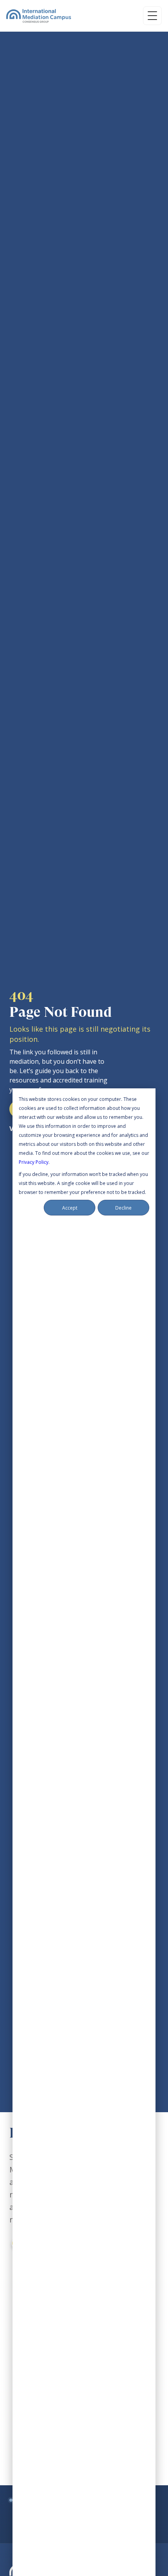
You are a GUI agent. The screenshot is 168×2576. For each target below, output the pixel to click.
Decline (123, 1208)
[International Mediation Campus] (39, 16)
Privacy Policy (34, 1162)
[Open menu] (152, 16)
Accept (70, 1208)
